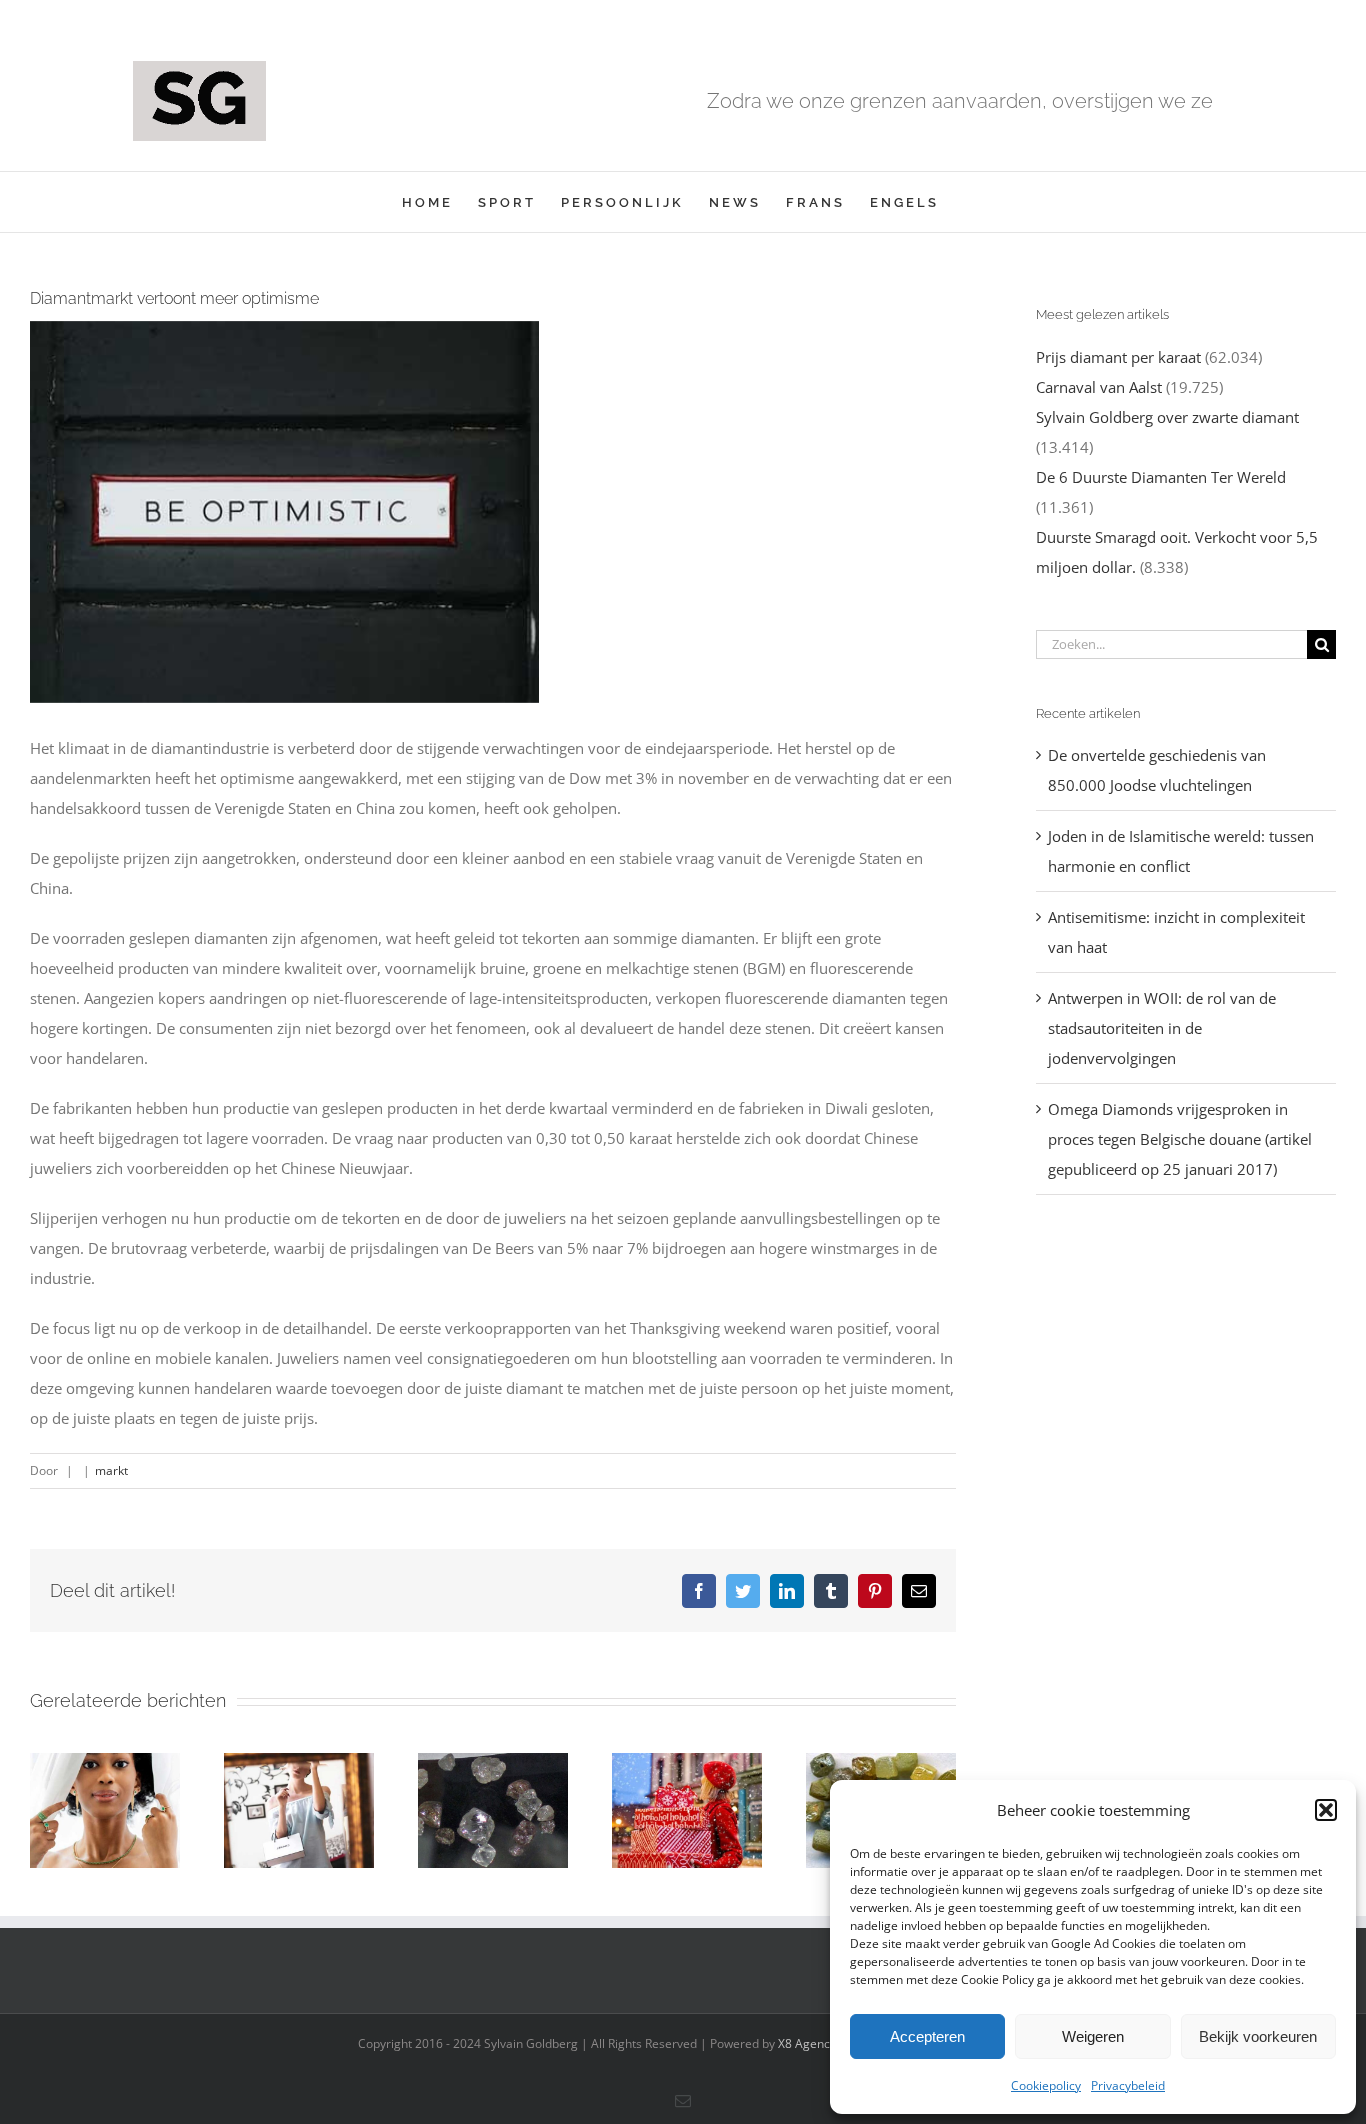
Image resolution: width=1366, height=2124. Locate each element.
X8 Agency (807, 2043)
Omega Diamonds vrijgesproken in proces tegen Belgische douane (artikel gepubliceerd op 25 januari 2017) (1180, 1139)
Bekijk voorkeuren (1258, 2036)
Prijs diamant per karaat (1118, 357)
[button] (1326, 1810)
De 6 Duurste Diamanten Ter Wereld (1161, 477)
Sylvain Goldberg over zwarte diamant (1167, 417)
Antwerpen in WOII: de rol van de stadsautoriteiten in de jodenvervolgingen (1162, 1028)
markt (111, 1470)
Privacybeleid (1128, 2085)
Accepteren (927, 2036)
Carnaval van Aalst (1099, 387)
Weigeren (1093, 2036)
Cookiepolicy (1046, 2085)
